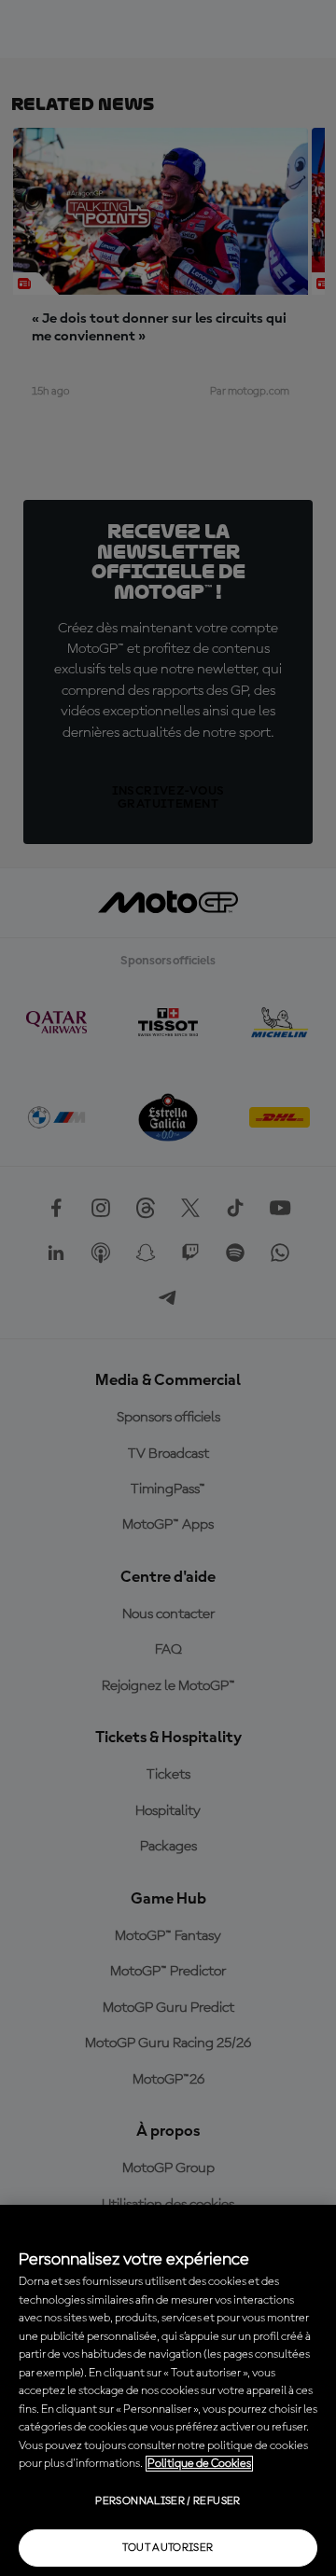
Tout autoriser (168, 2548)
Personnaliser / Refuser (168, 2501)
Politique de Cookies (199, 2464)
